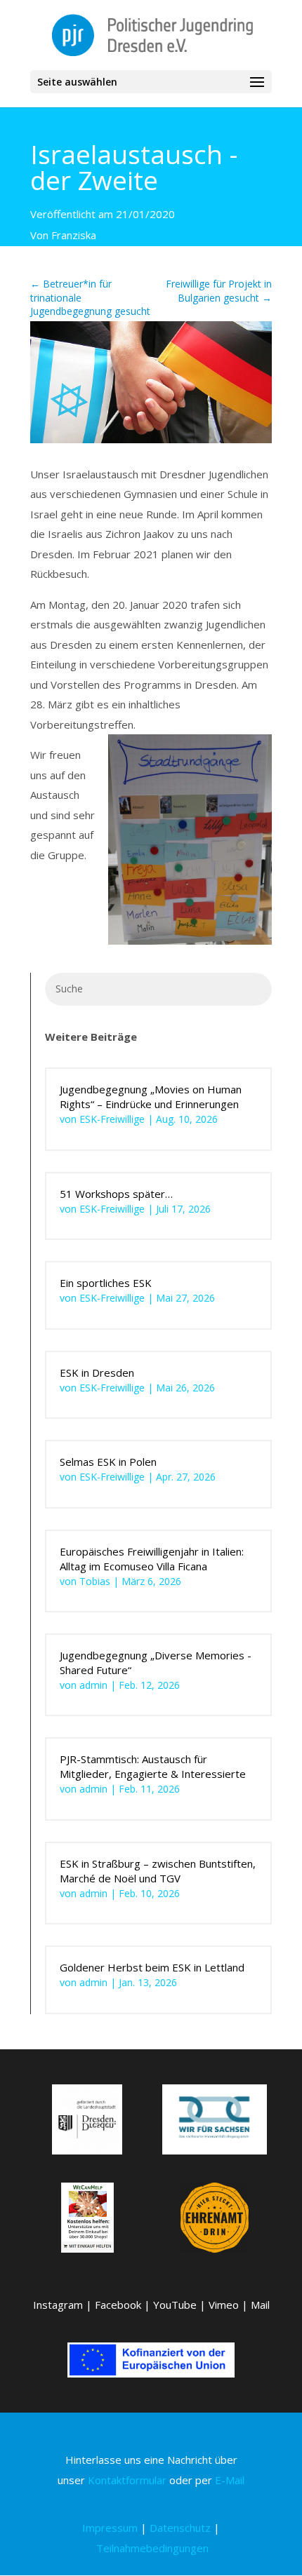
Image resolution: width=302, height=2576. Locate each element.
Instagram (58, 2305)
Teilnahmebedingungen (152, 2548)
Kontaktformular (127, 2480)
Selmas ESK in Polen (108, 1462)
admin (93, 1685)
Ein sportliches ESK (106, 1283)
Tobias (95, 1581)
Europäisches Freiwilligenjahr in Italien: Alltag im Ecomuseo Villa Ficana (152, 1559)
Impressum (110, 2528)
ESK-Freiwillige (112, 1119)
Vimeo (224, 2305)
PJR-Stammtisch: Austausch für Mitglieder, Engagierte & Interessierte (153, 1766)
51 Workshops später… (116, 1194)
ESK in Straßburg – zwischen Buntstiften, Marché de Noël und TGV (158, 1871)
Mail (260, 2305)
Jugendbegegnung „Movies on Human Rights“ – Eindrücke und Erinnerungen (151, 1097)
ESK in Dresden (97, 1373)
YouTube (175, 2305)
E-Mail (230, 2480)
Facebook (118, 2305)
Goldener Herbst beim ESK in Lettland (152, 1967)
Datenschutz (180, 2528)
